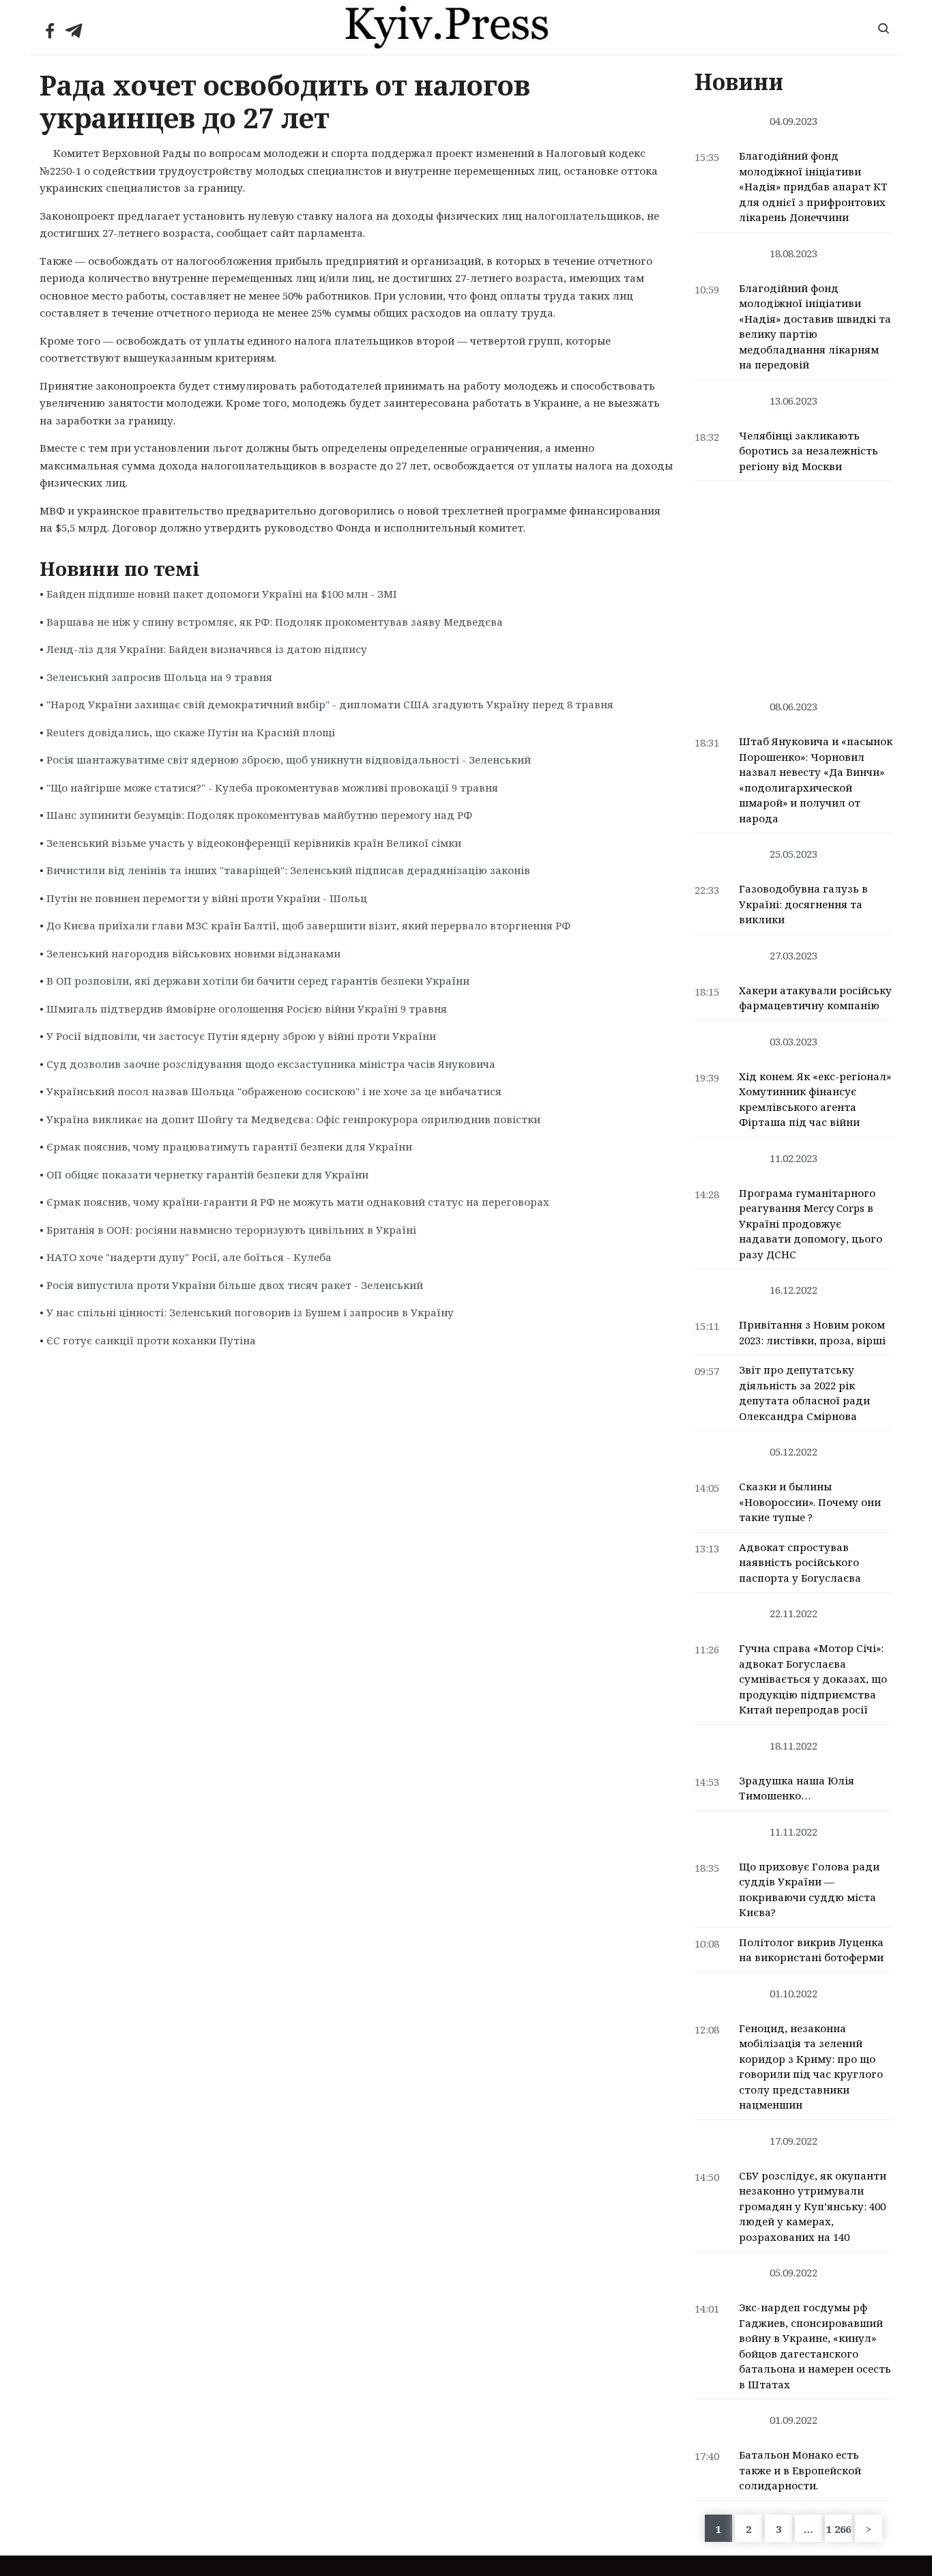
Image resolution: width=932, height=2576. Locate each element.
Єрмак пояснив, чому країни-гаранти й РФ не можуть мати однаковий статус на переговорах (298, 1202)
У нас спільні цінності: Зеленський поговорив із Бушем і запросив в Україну (250, 1312)
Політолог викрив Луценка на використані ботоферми (811, 1950)
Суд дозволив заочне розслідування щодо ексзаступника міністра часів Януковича (271, 1064)
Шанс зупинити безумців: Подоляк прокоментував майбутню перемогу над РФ (259, 815)
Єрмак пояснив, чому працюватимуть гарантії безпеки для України (229, 1146)
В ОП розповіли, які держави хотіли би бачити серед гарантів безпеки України (258, 981)
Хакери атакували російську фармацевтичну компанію (815, 998)
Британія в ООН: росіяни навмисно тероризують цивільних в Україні (231, 1230)
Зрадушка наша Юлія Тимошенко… (797, 1788)
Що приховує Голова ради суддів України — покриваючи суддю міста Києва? (809, 1890)
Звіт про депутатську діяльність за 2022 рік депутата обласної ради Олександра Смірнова (804, 1393)
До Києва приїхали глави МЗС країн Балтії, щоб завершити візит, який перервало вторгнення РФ (308, 925)
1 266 (839, 2529)
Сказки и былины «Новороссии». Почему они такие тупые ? (810, 1502)
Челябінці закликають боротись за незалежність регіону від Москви (809, 451)
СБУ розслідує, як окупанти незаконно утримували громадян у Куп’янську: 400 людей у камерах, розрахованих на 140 (813, 2206)
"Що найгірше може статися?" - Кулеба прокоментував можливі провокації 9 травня (272, 787)
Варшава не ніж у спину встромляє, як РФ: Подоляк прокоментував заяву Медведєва (275, 622)
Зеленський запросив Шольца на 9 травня (159, 677)
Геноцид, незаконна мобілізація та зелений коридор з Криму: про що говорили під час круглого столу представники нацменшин (811, 2067)
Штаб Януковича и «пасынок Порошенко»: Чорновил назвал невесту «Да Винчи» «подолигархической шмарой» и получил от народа (816, 780)
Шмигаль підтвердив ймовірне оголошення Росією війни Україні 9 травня (247, 1009)
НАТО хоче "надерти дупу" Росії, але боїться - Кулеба (189, 1257)
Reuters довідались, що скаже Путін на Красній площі (191, 732)
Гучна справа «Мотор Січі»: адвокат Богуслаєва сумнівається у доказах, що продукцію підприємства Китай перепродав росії (813, 1679)
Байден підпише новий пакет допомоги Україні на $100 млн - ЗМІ (222, 594)
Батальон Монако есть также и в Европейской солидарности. (800, 2470)
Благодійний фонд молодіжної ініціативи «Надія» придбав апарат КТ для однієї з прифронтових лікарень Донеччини (813, 186)
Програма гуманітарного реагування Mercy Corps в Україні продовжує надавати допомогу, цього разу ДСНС (811, 1224)
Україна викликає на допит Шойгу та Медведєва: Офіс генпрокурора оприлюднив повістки (293, 1119)
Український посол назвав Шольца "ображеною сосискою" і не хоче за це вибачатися (274, 1091)
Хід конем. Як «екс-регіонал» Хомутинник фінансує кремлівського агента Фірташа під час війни (815, 1099)
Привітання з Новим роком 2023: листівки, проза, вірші (812, 1332)
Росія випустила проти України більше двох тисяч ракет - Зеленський (235, 1285)
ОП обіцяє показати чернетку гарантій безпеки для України (207, 1174)
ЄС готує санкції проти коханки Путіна (151, 1340)
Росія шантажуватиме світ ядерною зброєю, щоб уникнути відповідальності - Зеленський (289, 759)
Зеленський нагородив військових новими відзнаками (193, 953)
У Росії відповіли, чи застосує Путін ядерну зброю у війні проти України (241, 1036)
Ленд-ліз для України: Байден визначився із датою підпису (207, 649)
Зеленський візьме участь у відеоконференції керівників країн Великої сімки (254, 843)
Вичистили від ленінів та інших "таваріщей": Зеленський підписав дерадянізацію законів (288, 870)
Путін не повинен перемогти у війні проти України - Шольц (207, 898)
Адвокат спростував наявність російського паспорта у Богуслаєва (800, 1562)
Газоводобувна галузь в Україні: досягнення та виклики (803, 904)
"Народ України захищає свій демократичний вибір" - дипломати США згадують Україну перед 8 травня (330, 704)
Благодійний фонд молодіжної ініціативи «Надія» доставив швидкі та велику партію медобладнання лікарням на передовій (815, 327)
